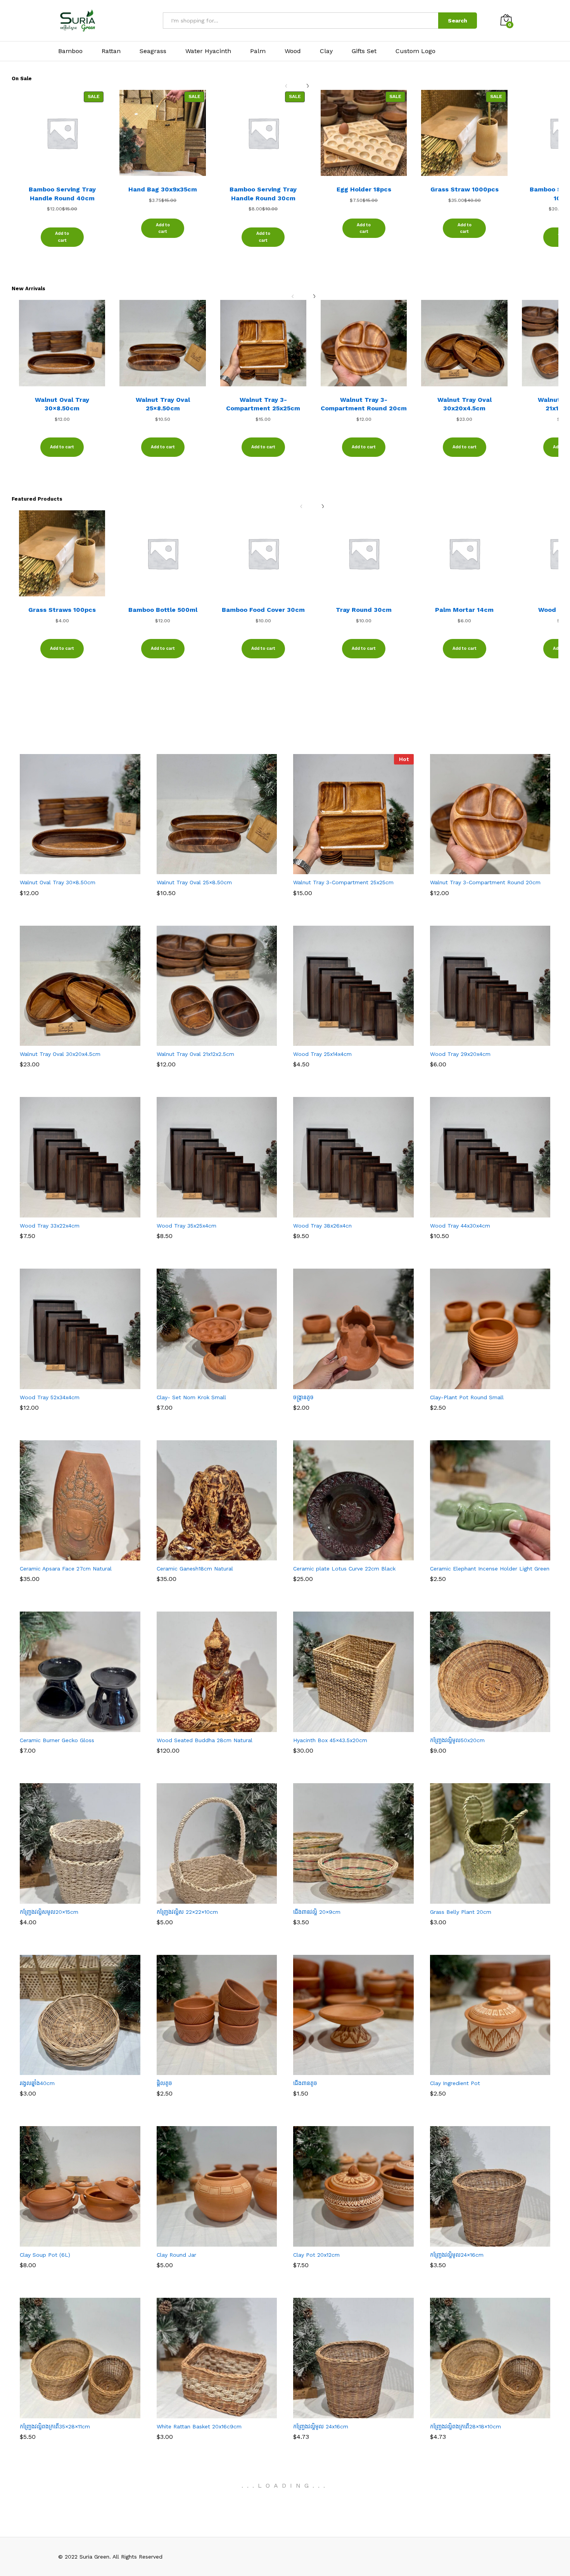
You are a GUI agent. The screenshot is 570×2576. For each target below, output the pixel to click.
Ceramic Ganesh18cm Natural (195, 1569)
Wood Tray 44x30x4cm (460, 1226)
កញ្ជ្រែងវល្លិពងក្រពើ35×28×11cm (55, 2426)
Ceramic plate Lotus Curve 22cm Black (344, 1569)
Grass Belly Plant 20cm (461, 1912)
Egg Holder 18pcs (364, 189)
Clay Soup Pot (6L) (45, 2255)
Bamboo (70, 51)
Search (458, 21)
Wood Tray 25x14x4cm (322, 1054)
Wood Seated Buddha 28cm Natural (205, 1740)
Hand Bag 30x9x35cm (163, 189)
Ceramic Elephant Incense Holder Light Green (490, 1569)
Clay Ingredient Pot (455, 2083)
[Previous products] (286, 81)
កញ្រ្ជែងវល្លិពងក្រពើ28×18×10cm (465, 2426)
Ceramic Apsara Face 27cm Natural (66, 1569)
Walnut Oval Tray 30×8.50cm (62, 404)
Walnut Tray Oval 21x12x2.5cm (195, 1054)
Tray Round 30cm (364, 610)
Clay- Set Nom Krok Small (191, 1397)
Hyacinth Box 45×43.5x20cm (330, 1740)
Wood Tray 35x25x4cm (187, 1226)
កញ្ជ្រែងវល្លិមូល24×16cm (457, 2255)
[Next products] (307, 81)
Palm (258, 51)
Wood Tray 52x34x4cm (50, 1397)
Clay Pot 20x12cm (316, 2255)
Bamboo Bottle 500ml (163, 610)
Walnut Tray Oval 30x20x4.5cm (465, 404)
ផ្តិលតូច (164, 2083)
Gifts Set (364, 51)
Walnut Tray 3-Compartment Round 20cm (364, 404)
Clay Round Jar (176, 2255)
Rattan (111, 51)
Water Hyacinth (208, 51)
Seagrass (153, 51)
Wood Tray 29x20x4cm (460, 1054)
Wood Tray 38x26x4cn (322, 1226)
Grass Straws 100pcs (62, 610)
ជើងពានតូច (305, 2083)
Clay (326, 51)
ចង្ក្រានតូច (303, 1397)
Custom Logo (415, 51)
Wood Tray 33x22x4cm (50, 1226)
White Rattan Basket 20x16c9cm (199, 2426)
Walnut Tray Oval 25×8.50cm (163, 404)
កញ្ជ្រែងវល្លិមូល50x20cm (457, 1740)
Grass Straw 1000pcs (465, 189)
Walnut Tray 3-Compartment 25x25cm (263, 404)
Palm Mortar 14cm (464, 610)
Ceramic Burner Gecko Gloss (57, 1740)
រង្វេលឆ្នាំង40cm (37, 2083)
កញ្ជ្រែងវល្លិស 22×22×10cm (187, 1912)
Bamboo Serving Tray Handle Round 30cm (263, 194)
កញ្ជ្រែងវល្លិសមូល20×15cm (49, 1912)
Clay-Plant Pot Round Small (467, 1397)
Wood (293, 51)
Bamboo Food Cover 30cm (263, 610)
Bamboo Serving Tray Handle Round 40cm (62, 194)
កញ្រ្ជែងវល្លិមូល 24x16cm (321, 2426)
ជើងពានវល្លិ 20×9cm (317, 1912)
